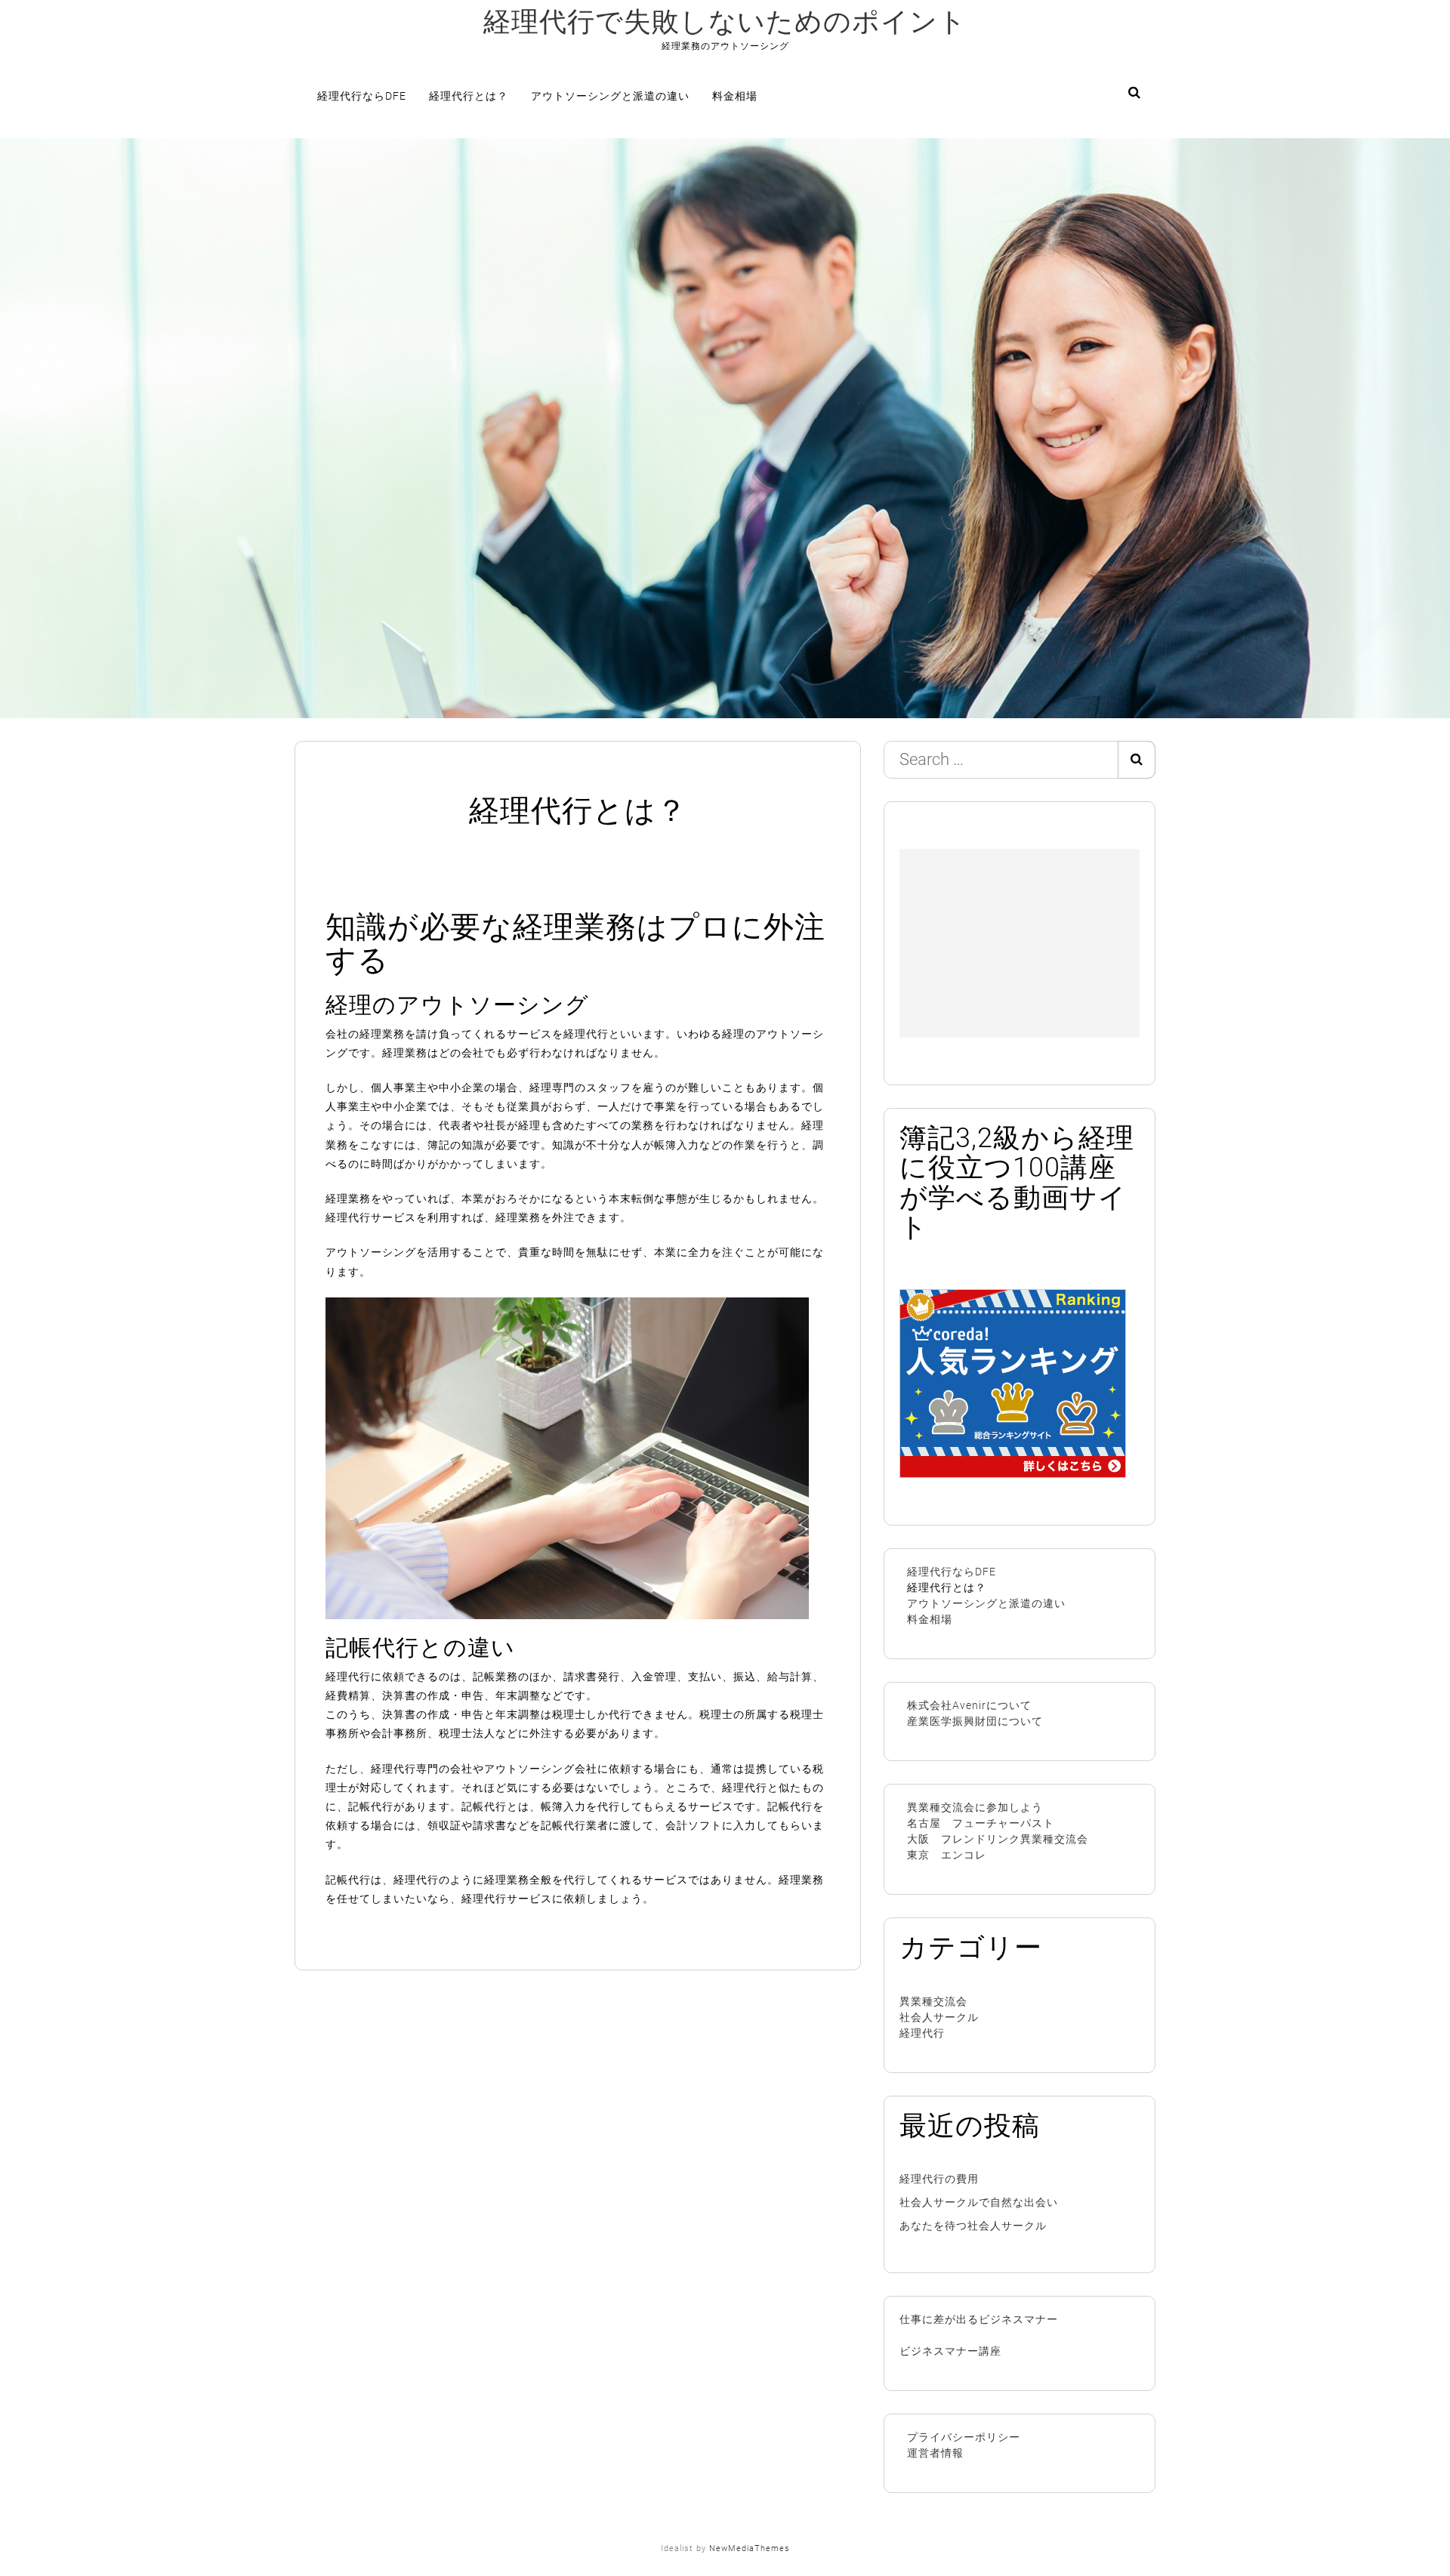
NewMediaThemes (750, 2548)
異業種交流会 (933, 2001)
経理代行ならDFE (362, 96)
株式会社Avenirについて (969, 1705)
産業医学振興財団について (975, 1721)
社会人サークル (939, 2017)
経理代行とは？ (469, 96)
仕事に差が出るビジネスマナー (979, 2319)
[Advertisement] (1020, 943)
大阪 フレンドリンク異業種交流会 (998, 1839)
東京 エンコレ (947, 1855)
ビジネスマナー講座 (950, 2351)
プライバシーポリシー (964, 2437)
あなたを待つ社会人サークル (973, 2226)
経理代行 (922, 2033)
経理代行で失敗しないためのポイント (725, 22)
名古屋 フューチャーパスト (981, 1823)
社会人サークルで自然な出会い (979, 2202)
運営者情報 (935, 2453)
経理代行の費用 (939, 2179)
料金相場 (735, 96)
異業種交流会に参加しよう (975, 1807)
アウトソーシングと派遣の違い (610, 96)
